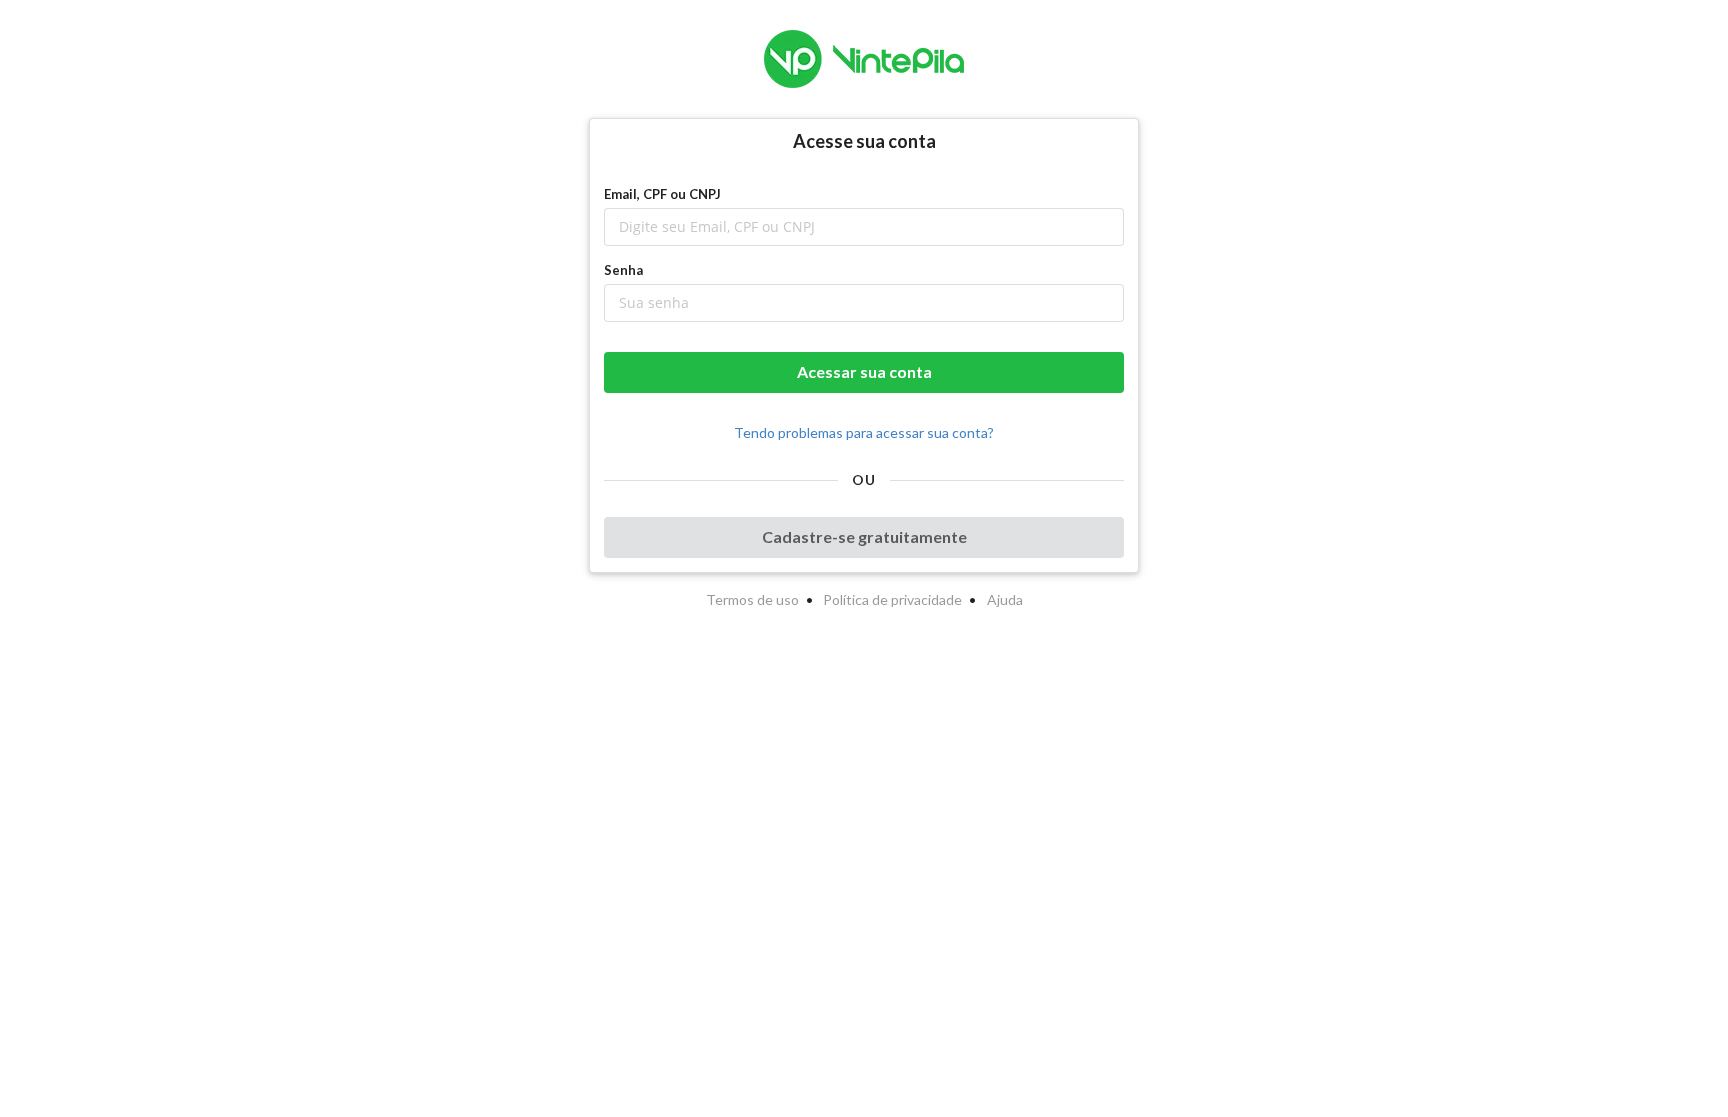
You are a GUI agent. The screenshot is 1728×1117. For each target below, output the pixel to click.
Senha (623, 270)
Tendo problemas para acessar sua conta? (864, 432)
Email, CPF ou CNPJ (662, 194)
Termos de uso (752, 599)
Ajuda (1005, 599)
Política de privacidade (892, 599)
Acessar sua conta (864, 371)
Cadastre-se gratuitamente (864, 536)
